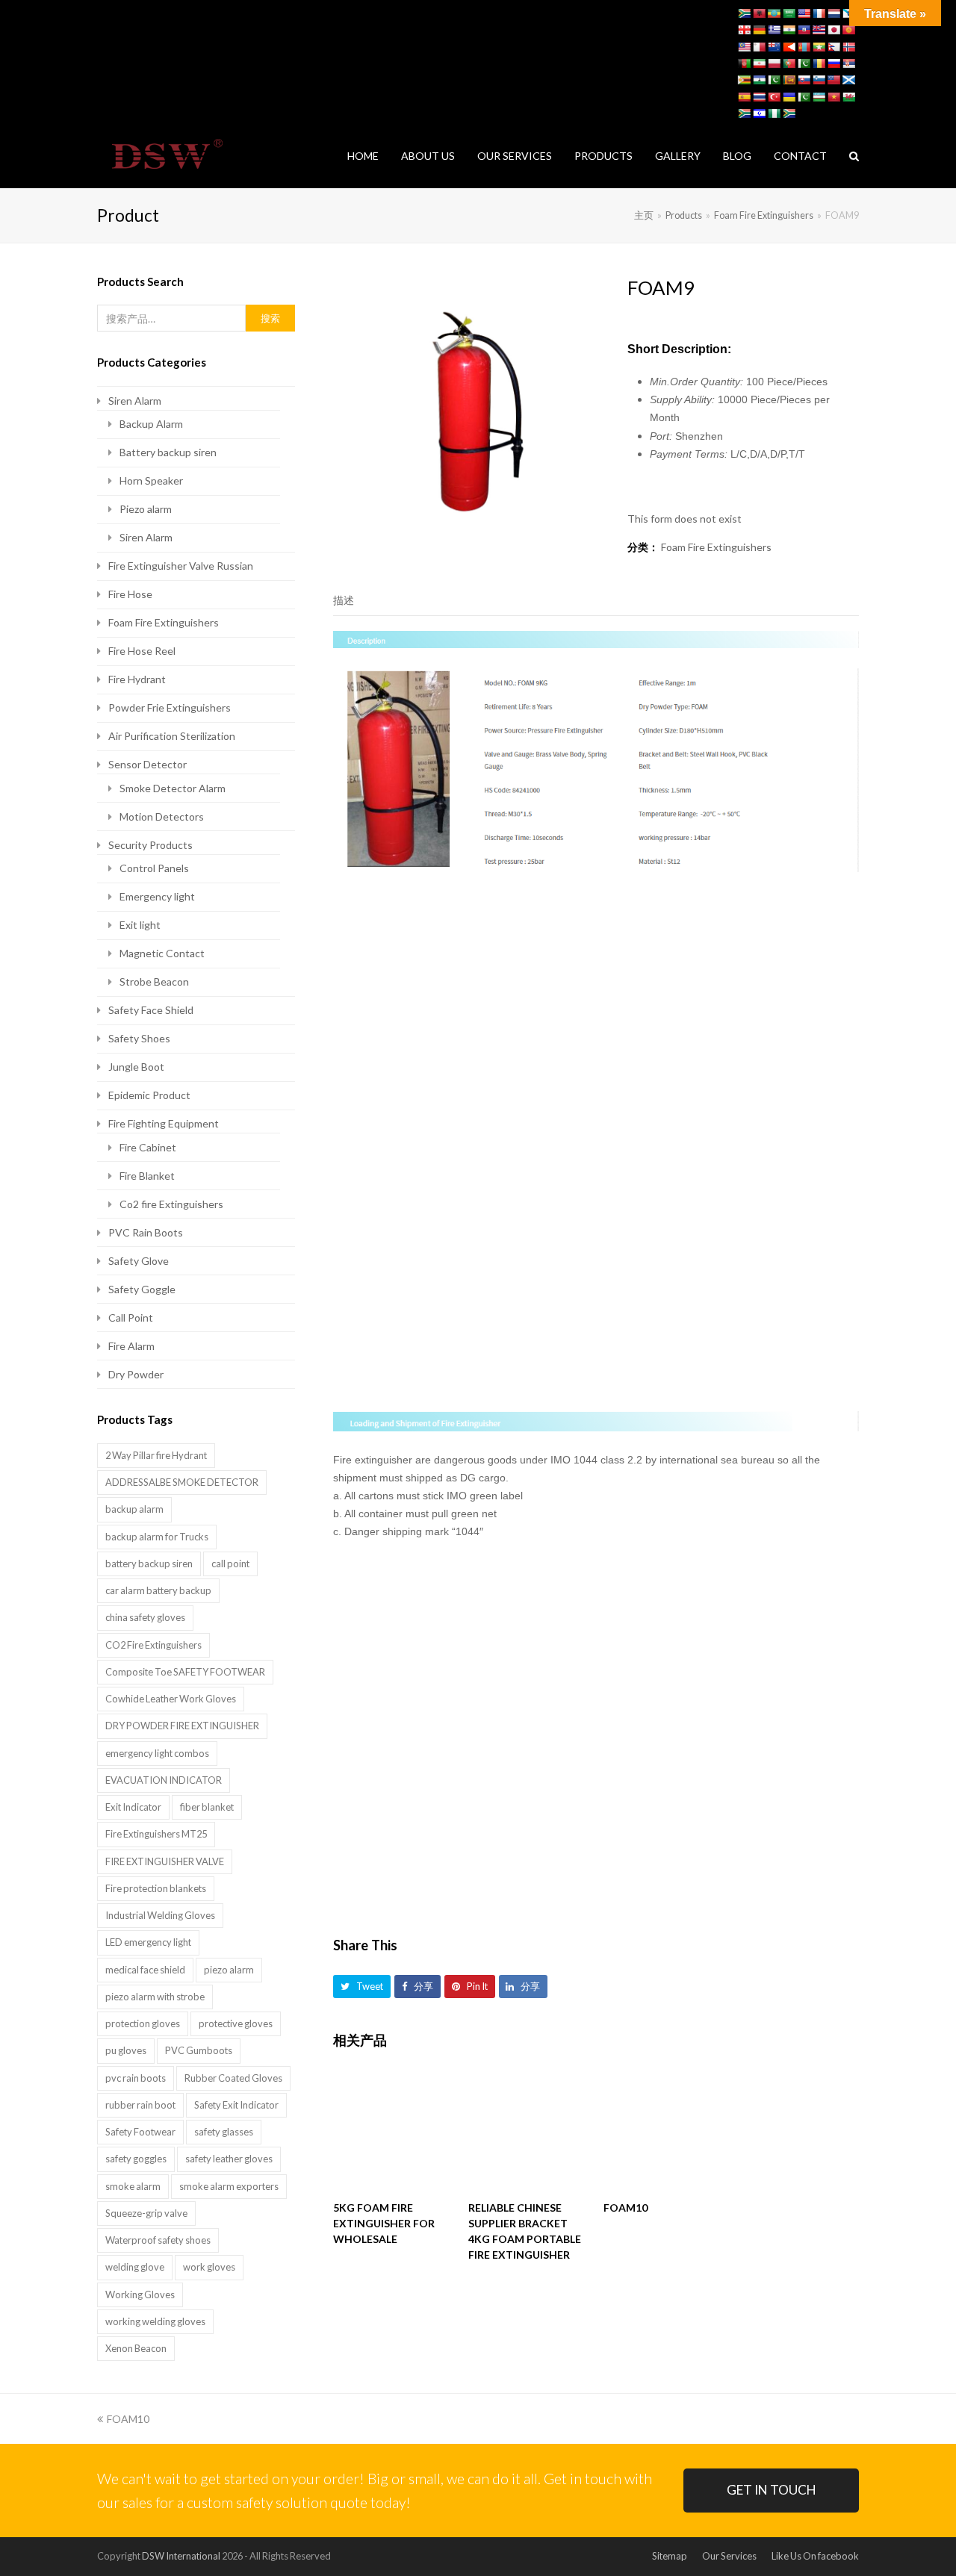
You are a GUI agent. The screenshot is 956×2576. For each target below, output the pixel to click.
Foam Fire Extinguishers (716, 547)
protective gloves (236, 2023)
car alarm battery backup (158, 1590)
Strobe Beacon (154, 981)
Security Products (150, 845)
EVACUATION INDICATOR (164, 1780)
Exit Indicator (133, 1807)
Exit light (140, 925)
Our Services (729, 2556)
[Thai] (759, 97)
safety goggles (136, 2159)
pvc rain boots (136, 2078)
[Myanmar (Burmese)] (819, 47)
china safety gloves (145, 1617)
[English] (804, 13)
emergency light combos (157, 1753)
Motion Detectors (162, 816)
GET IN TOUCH (772, 2490)
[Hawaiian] (819, 30)
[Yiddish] (759, 113)
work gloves (209, 2267)
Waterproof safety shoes (158, 2240)
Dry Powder (136, 1374)
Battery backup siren (168, 452)
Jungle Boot (136, 1067)
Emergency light (157, 896)
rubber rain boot (140, 2105)
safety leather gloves (229, 2159)
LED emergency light (148, 1942)
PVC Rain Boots (146, 1232)
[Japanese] (834, 30)
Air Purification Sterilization (172, 736)
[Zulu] (789, 113)
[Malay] (744, 47)
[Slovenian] (819, 80)
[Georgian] (744, 30)
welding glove (135, 2267)
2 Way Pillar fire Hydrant (156, 1455)
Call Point (131, 1317)
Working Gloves (140, 2295)
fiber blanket (207, 1807)
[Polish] (774, 63)
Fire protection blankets (156, 1888)
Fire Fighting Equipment (164, 1123)
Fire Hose (130, 594)
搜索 (270, 318)
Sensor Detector (148, 764)
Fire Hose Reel (142, 651)
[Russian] (834, 63)
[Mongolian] (804, 47)
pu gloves (126, 2050)
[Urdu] (804, 97)
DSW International (181, 2556)
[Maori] (774, 47)
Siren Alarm (135, 401)
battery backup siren (149, 1564)
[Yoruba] (774, 113)
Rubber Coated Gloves (233, 2078)
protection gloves (143, 2023)
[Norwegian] (848, 47)
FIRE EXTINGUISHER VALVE (165, 1861)
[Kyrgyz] (848, 30)
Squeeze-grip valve (146, 2213)
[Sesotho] (759, 80)
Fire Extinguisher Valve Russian (181, 566)
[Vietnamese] (834, 97)
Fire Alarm (131, 1346)
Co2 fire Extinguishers (171, 1204)
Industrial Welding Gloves (160, 1915)
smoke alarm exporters (229, 2186)
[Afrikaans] (744, 13)
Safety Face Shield (151, 1010)
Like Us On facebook (815, 2556)
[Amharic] (774, 13)
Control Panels (154, 868)
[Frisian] (834, 13)
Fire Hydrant (137, 679)
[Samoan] (834, 80)
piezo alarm (229, 1970)
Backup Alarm (151, 424)
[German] (759, 30)
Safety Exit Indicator (236, 2105)
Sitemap (670, 2556)
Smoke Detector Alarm (173, 788)
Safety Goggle (142, 1289)
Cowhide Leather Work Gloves (171, 1699)
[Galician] (848, 13)
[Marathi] (789, 47)
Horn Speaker (151, 480)
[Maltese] (759, 47)
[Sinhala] (789, 80)
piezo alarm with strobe (155, 1997)
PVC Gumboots (199, 2050)
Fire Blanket (147, 1176)
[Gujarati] (789, 30)
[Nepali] (834, 47)
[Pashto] (744, 63)
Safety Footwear (140, 2132)
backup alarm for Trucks (157, 1537)
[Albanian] (759, 13)
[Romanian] (819, 63)
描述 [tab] (344, 600)
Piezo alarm (146, 509)
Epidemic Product (149, 1095)
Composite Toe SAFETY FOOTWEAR (185, 1672)
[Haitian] (804, 30)
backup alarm (134, 1509)
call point (230, 1564)
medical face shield (145, 1970)
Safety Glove (139, 1261)
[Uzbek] (819, 97)
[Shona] (744, 80)
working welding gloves (155, 2321)
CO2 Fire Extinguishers (153, 1645)
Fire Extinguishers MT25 (156, 1834)
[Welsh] (848, 97)
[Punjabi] (804, 63)
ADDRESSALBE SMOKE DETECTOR (182, 1482)
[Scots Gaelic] (848, 80)
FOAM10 (128, 2419)
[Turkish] (774, 97)
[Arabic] (789, 13)
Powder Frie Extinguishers (170, 707)
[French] (819, 13)
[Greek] (774, 30)
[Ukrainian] (789, 97)
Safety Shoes (139, 1038)
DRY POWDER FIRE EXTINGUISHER (182, 1726)
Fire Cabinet (148, 1147)
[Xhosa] (744, 113)
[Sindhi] (774, 80)
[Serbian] (848, 63)
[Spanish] (744, 97)
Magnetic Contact (162, 953)
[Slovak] (804, 80)
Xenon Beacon (136, 2348)
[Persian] (759, 63)
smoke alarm (133, 2186)
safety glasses (224, 2132)
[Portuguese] (789, 63)
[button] (362, 1987)
